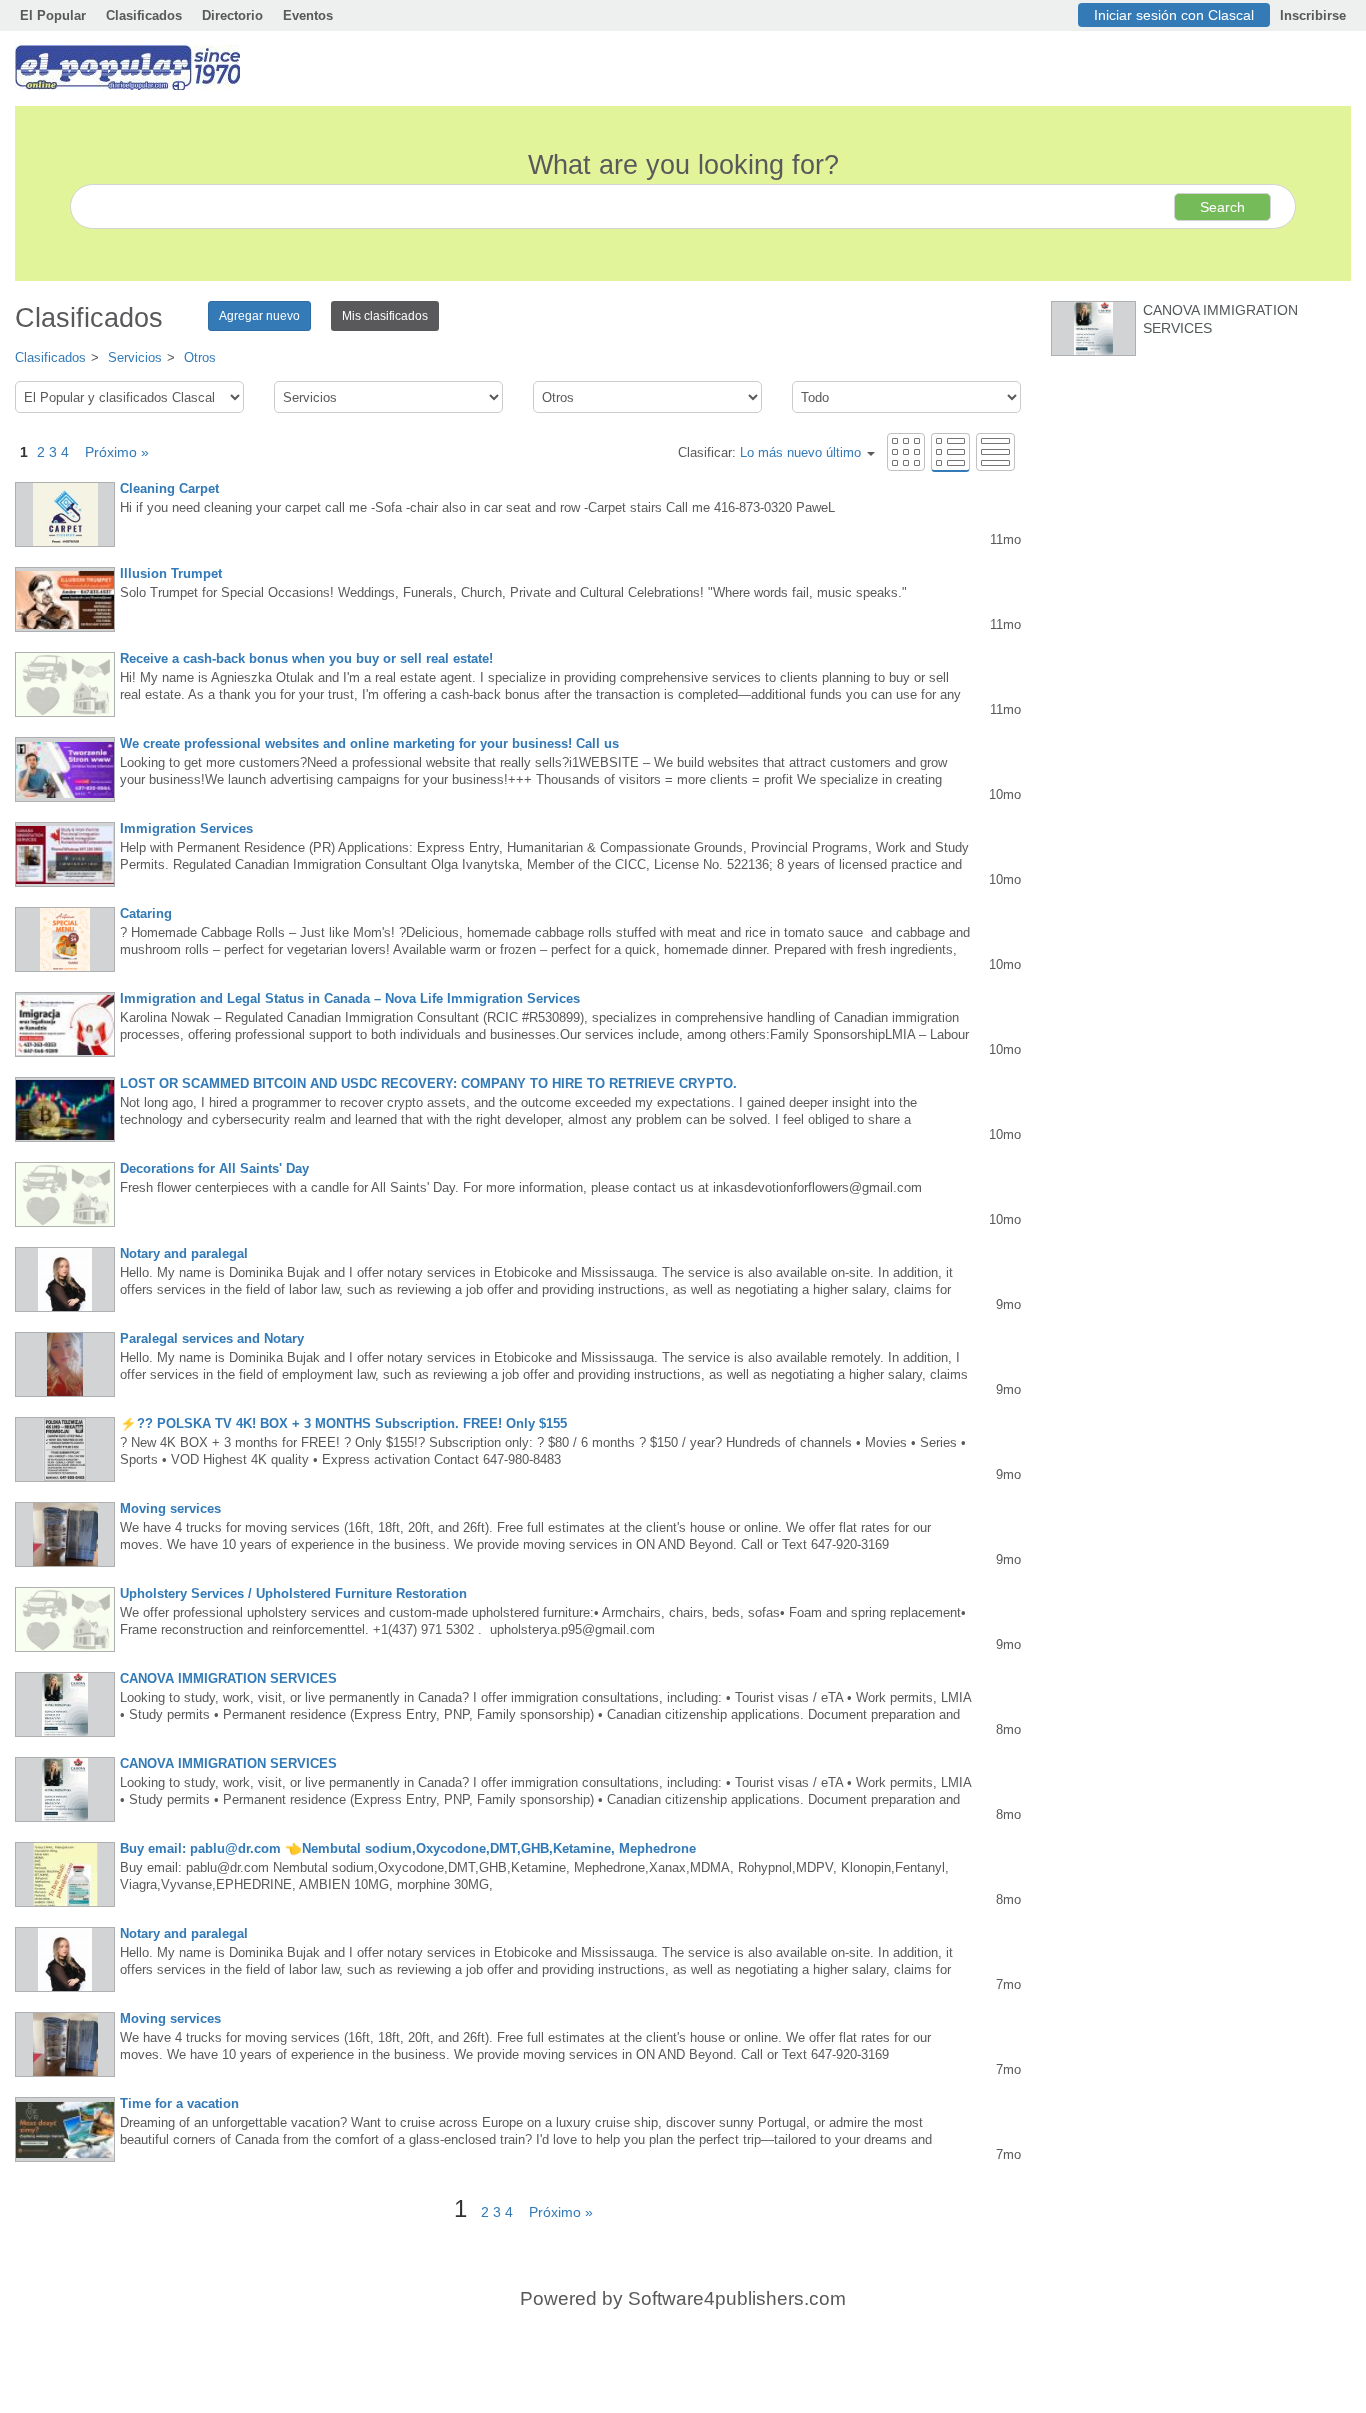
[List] (950, 451)
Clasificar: (769, 452)
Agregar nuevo (259, 316)
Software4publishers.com (737, 2298)
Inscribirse (1313, 15)
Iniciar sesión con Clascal (1174, 15)
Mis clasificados (385, 316)
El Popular (53, 15)
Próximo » (111, 452)
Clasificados (144, 15)
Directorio (232, 15)
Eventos (308, 15)
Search (1222, 207)
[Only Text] (995, 451)
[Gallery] (906, 451)
